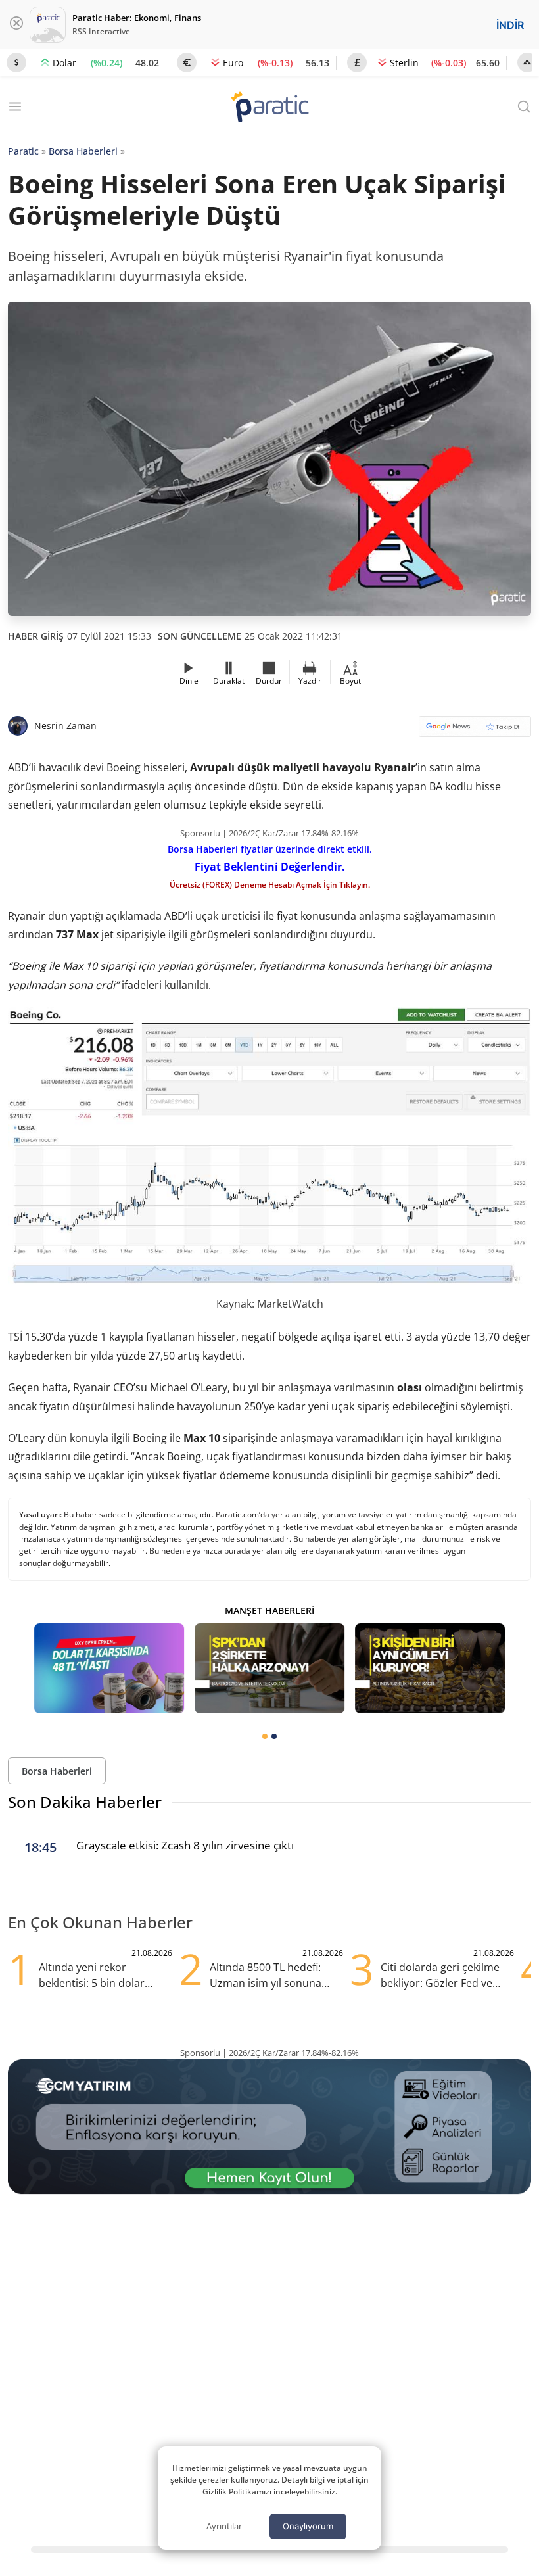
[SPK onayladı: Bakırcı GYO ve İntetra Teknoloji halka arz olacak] (269, 1668)
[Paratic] (269, 108)
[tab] (265, 1736)
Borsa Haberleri (83, 151)
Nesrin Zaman (65, 726)
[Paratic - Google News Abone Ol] (475, 731)
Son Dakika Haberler (85, 1802)
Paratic (23, 151)
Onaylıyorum (308, 2526)
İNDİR (510, 25)
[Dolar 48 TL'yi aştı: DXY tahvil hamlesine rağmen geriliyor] (109, 1668)
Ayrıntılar (224, 2526)
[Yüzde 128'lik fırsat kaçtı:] (430, 1668)
